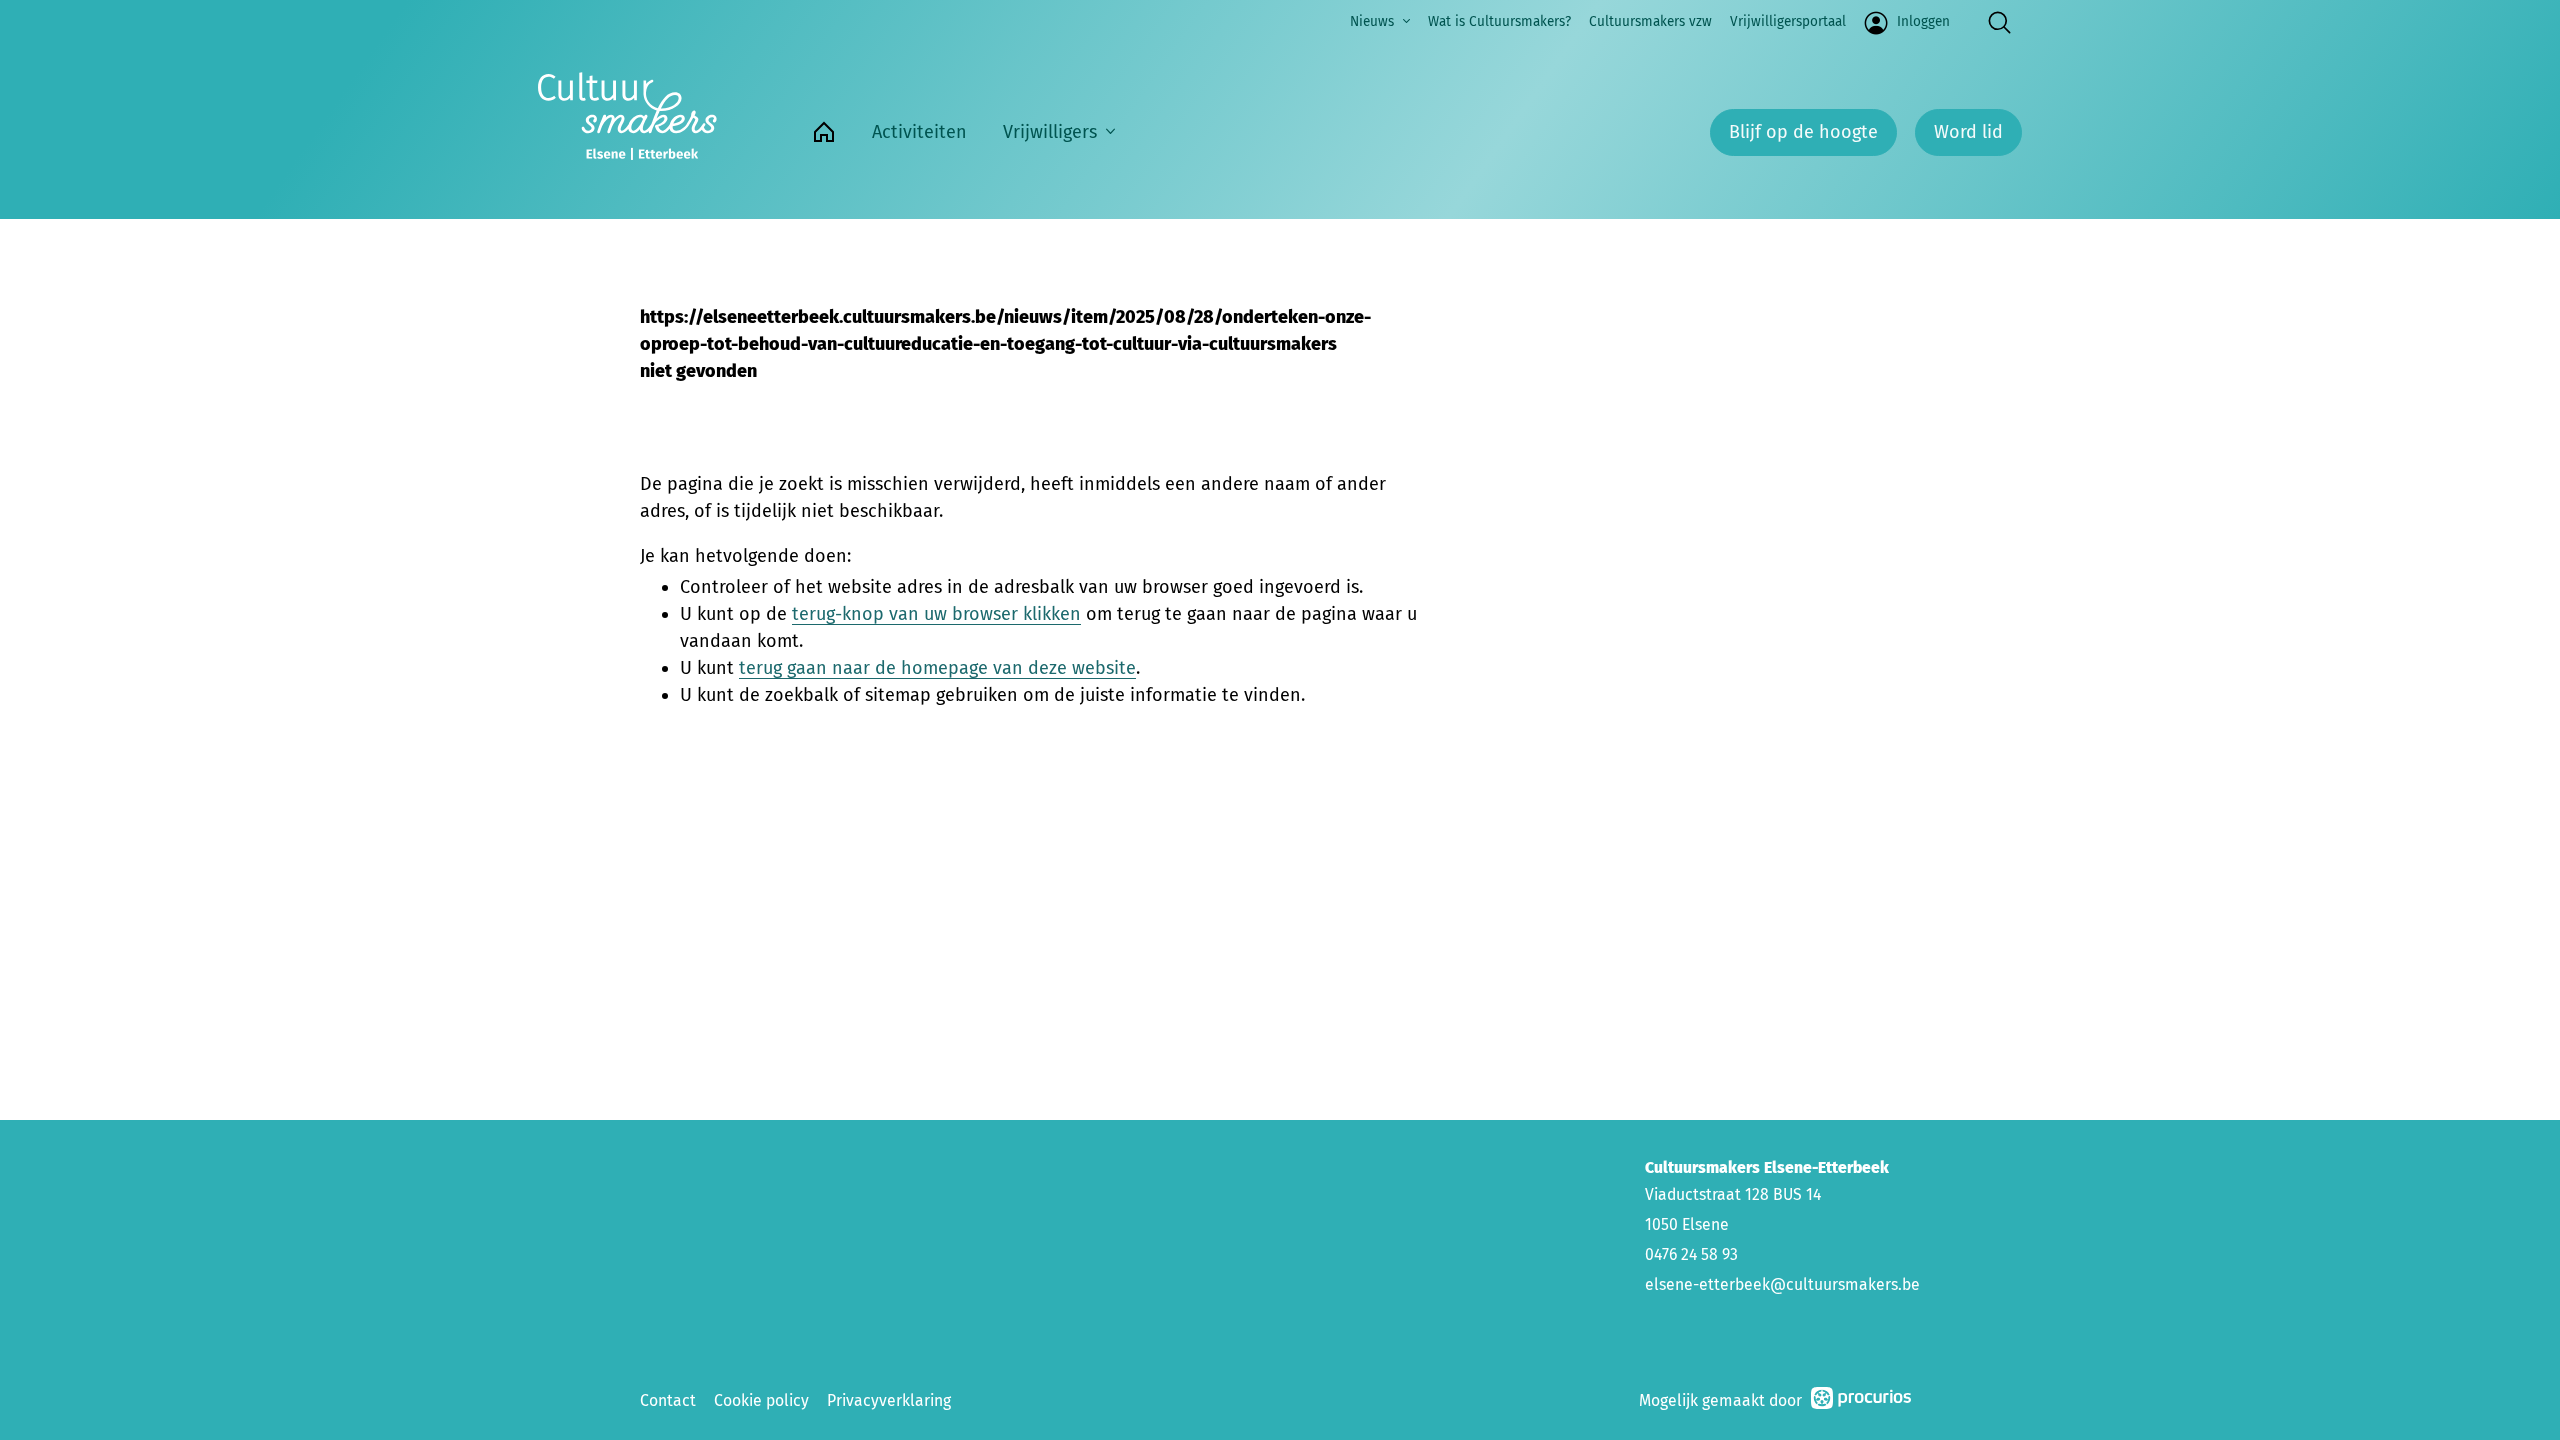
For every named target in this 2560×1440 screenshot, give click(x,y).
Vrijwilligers (1050, 132)
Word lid (1968, 132)
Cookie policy (761, 1400)
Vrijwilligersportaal (1788, 21)
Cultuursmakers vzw (1650, 21)
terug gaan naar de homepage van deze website (937, 668)
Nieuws (1372, 21)
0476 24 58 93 (1691, 1254)
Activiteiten (919, 132)
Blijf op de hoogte (1803, 132)
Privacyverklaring (889, 1400)
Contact (668, 1400)
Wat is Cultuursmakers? (1499, 21)
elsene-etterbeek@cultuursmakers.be (1782, 1284)
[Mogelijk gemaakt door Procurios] (1861, 1401)
